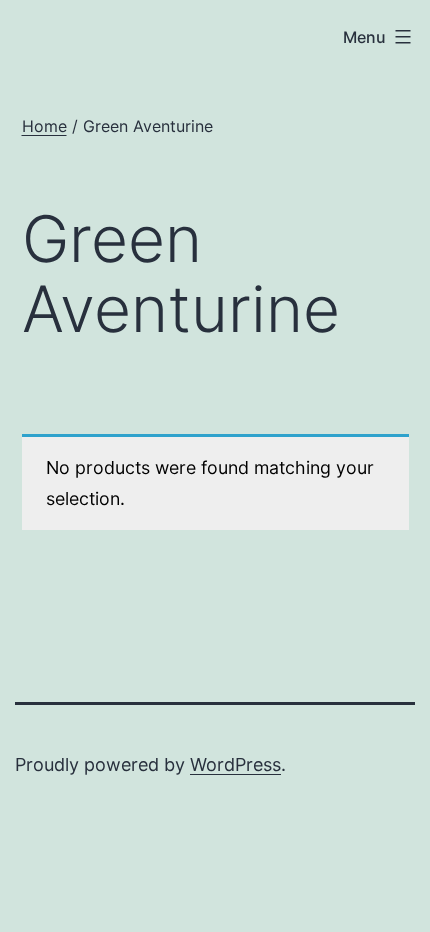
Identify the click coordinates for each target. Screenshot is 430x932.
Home (44, 126)
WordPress (235, 764)
